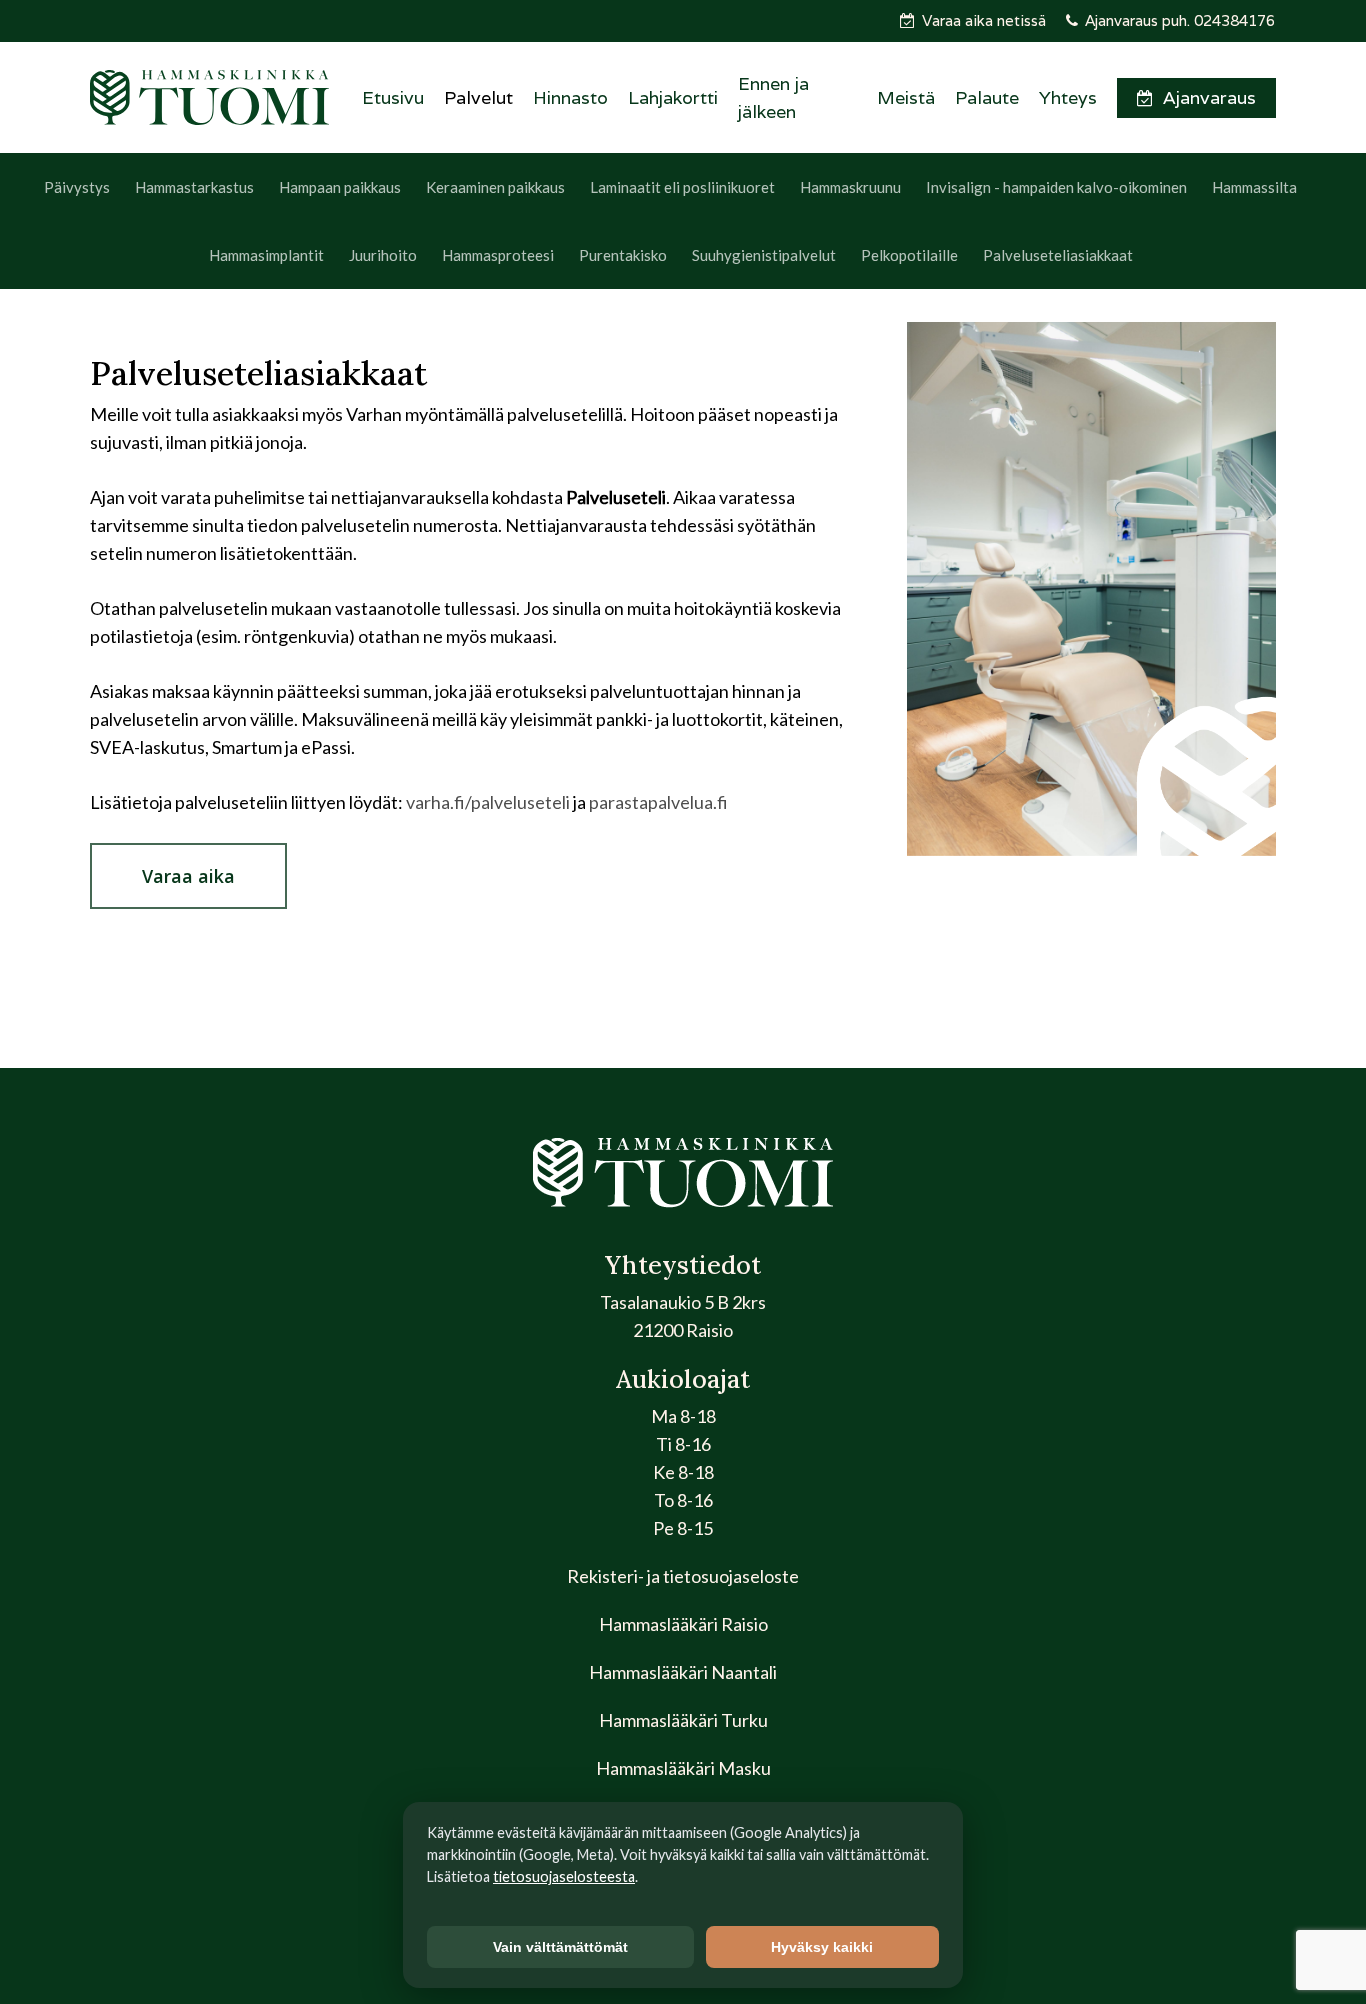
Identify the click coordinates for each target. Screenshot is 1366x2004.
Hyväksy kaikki (822, 1947)
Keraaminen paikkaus (495, 187)
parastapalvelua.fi (658, 802)
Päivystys (77, 187)
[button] (188, 876)
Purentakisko (623, 255)
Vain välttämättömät (560, 1947)
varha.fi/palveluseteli (488, 802)
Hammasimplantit (266, 255)
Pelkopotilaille (909, 255)
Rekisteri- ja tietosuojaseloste (683, 1576)
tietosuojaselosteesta (564, 1876)
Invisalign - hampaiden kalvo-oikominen (1056, 187)
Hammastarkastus (194, 187)
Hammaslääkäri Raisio (683, 1624)
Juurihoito (383, 255)
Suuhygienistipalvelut (764, 255)
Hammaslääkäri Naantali (683, 1672)
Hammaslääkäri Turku (683, 1720)
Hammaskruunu (850, 187)
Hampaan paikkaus (340, 187)
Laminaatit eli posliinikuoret (682, 187)
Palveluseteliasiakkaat (1058, 255)
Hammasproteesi (498, 255)
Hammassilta (1254, 187)
